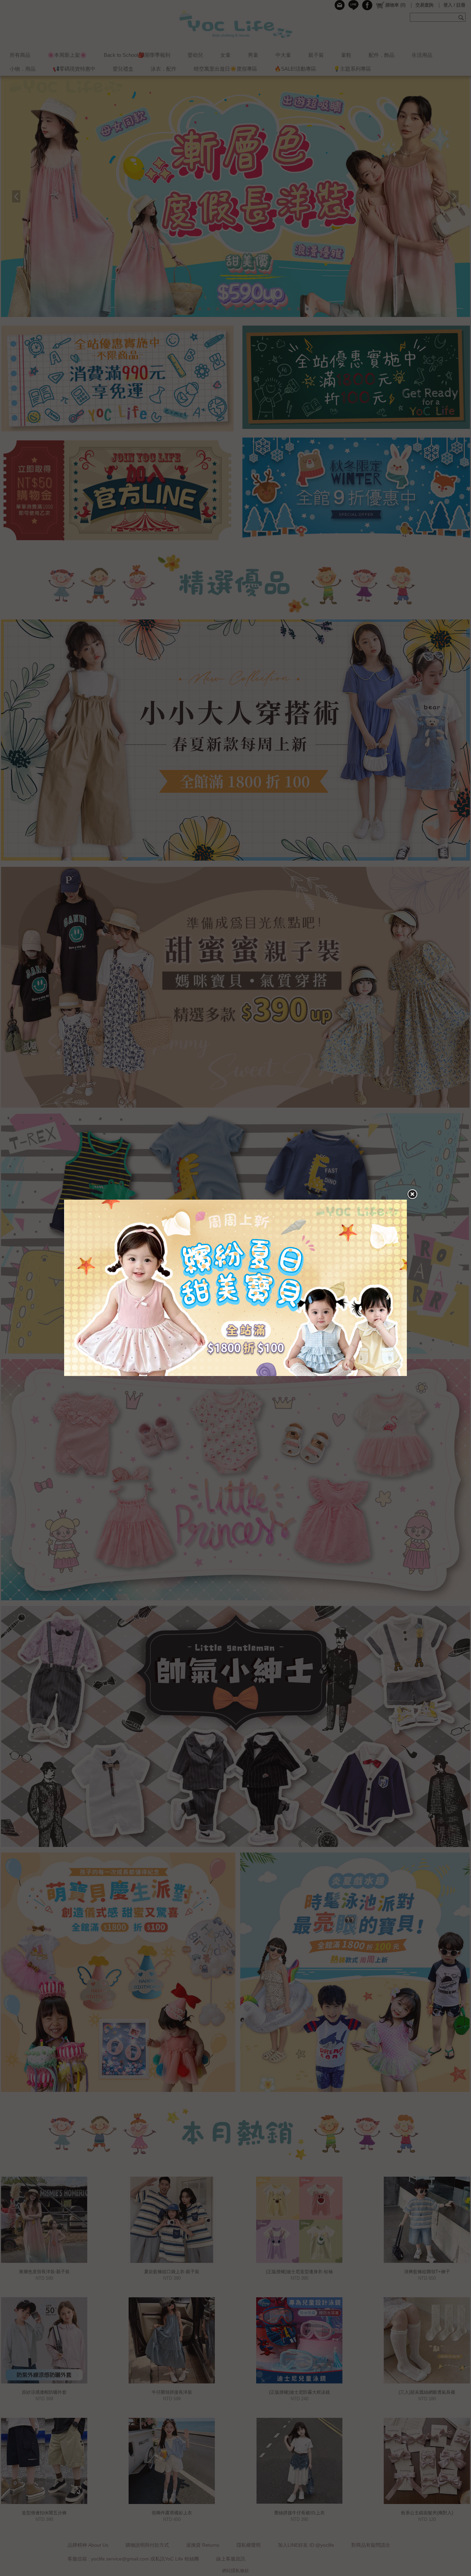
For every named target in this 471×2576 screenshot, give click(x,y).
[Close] (412, 1194)
